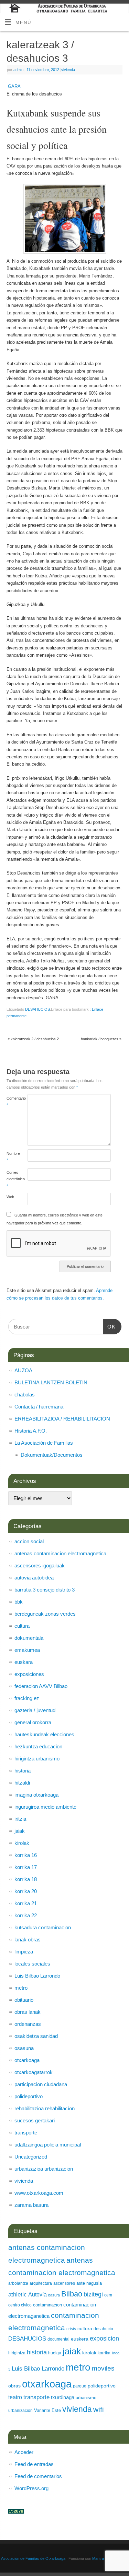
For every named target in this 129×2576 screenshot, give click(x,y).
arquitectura (41, 2283)
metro (21, 1988)
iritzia (20, 1819)
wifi (99, 2409)
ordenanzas (28, 2024)
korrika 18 (26, 1879)
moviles (103, 2368)
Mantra (98, 2558)
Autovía (37, 2294)
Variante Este (47, 2410)
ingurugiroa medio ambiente (45, 1807)
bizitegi (93, 2294)
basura (54, 2295)
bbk (19, 1602)
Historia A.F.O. (31, 1431)
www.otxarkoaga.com (39, 2193)
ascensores (64, 2283)
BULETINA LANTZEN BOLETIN (51, 1382)
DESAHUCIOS (37, 1009)
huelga (55, 2353)
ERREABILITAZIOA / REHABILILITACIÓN (62, 1419)
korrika (104, 2353)
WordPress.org (31, 2488)
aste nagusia (89, 2283)
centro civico (20, 2305)
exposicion (104, 2338)
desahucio (103, 2329)
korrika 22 (26, 1915)
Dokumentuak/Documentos (52, 1455)
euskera (80, 2339)
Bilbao (72, 2294)
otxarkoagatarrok (34, 2072)
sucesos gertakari (35, 2120)
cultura (22, 1626)
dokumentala (29, 1638)
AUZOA (23, 1370)
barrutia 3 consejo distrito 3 (45, 1590)
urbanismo (86, 2398)
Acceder (24, 2452)
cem (108, 2295)
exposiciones (29, 1674)
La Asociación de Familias (44, 1443)
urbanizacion (20, 2411)
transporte (26, 2133)
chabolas (25, 1395)
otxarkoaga (27, 2060)
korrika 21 (26, 1903)
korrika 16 (26, 1855)
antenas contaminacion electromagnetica (60, 1553)
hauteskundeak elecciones (44, 1734)
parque (80, 2386)
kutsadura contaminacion (43, 1927)
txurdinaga (63, 2397)
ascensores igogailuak (40, 1565)
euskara (24, 1662)
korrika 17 (26, 1867)
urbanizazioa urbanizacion (44, 2169)
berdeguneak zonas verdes (45, 1614)
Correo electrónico (12, 1179)
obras (14, 2386)
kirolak (22, 1843)
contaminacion (47, 2305)
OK (109, 1327)
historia (23, 1771)
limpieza (24, 1952)
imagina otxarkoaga (36, 1795)
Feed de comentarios (38, 2476)
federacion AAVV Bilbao (41, 1686)
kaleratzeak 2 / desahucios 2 (33, 1039)
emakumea (27, 1650)
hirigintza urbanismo (37, 1759)
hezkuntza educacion (38, 1746)
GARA (14, 87)
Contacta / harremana (39, 1407)
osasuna (24, 2048)
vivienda (68, 70)
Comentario (12, 1102)
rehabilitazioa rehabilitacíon (45, 2108)
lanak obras (28, 1939)
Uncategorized (31, 2157)
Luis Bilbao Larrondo (37, 1976)
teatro (15, 2397)
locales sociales (32, 1964)
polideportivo (29, 2096)
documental (58, 2339)
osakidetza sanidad (36, 2036)
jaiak (20, 1831)
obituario (24, 2000)
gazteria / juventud (35, 1710)
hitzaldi (22, 1783)
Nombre (12, 1157)
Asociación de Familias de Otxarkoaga (33, 2558)
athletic (18, 2295)
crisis (71, 2329)
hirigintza (17, 2353)
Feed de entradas (34, 2464)
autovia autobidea (34, 1578)
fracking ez (27, 1698)
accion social (29, 1541)
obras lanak (28, 2012)
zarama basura (31, 2205)
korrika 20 (26, 1891)
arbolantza (18, 2283)
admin (18, 70)
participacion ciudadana (41, 2084)
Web (10, 1197)
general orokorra (33, 1722)
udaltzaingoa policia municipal (48, 2145)
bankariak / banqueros (101, 1039)
